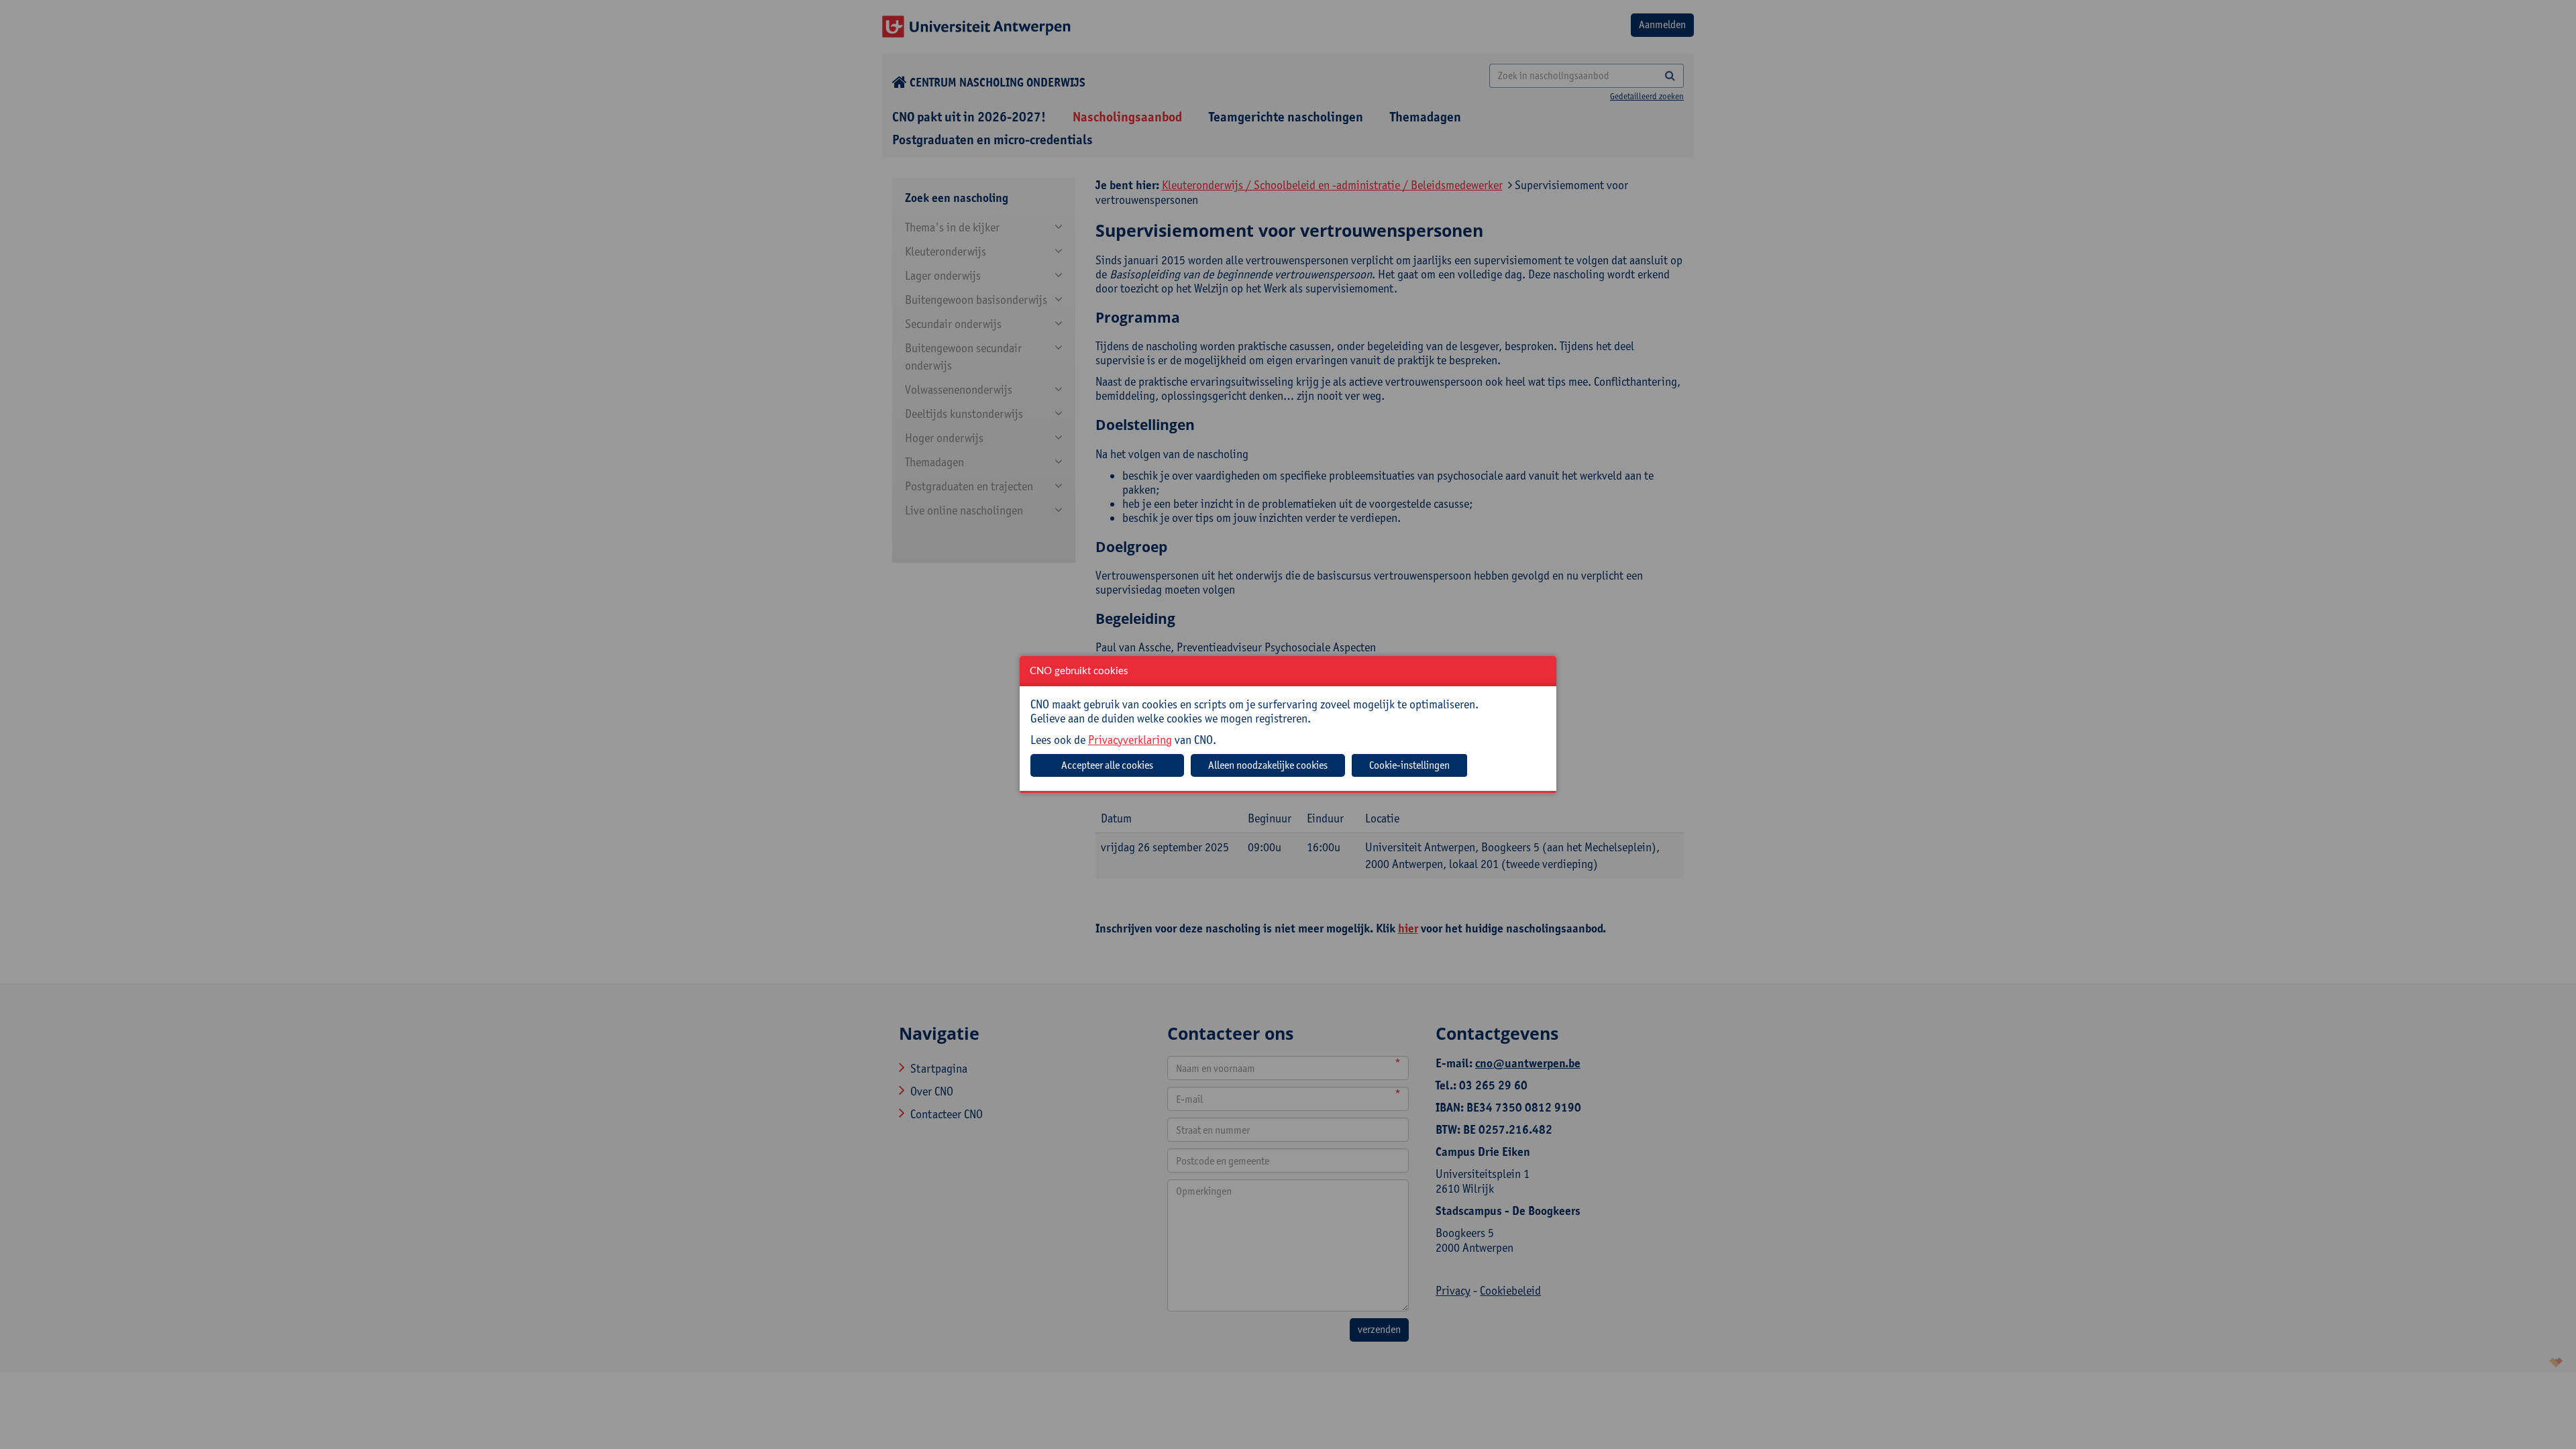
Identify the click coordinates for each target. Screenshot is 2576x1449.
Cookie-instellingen (1409, 765)
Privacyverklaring (1130, 740)
